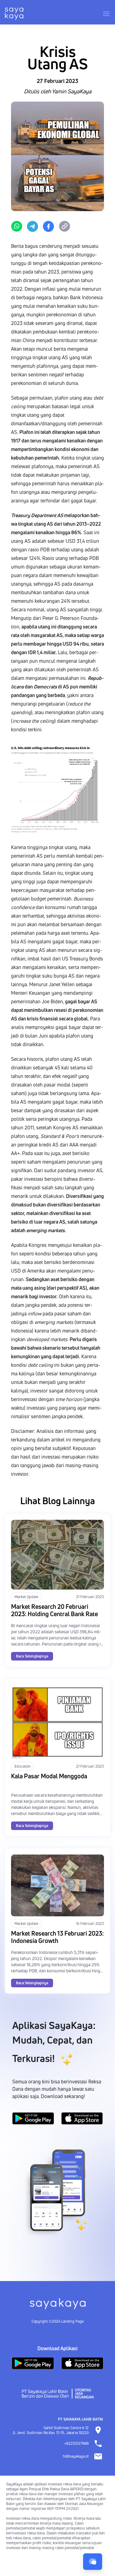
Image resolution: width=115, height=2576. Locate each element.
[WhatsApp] (17, 226)
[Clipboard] (64, 226)
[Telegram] (33, 226)
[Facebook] (48, 226)
